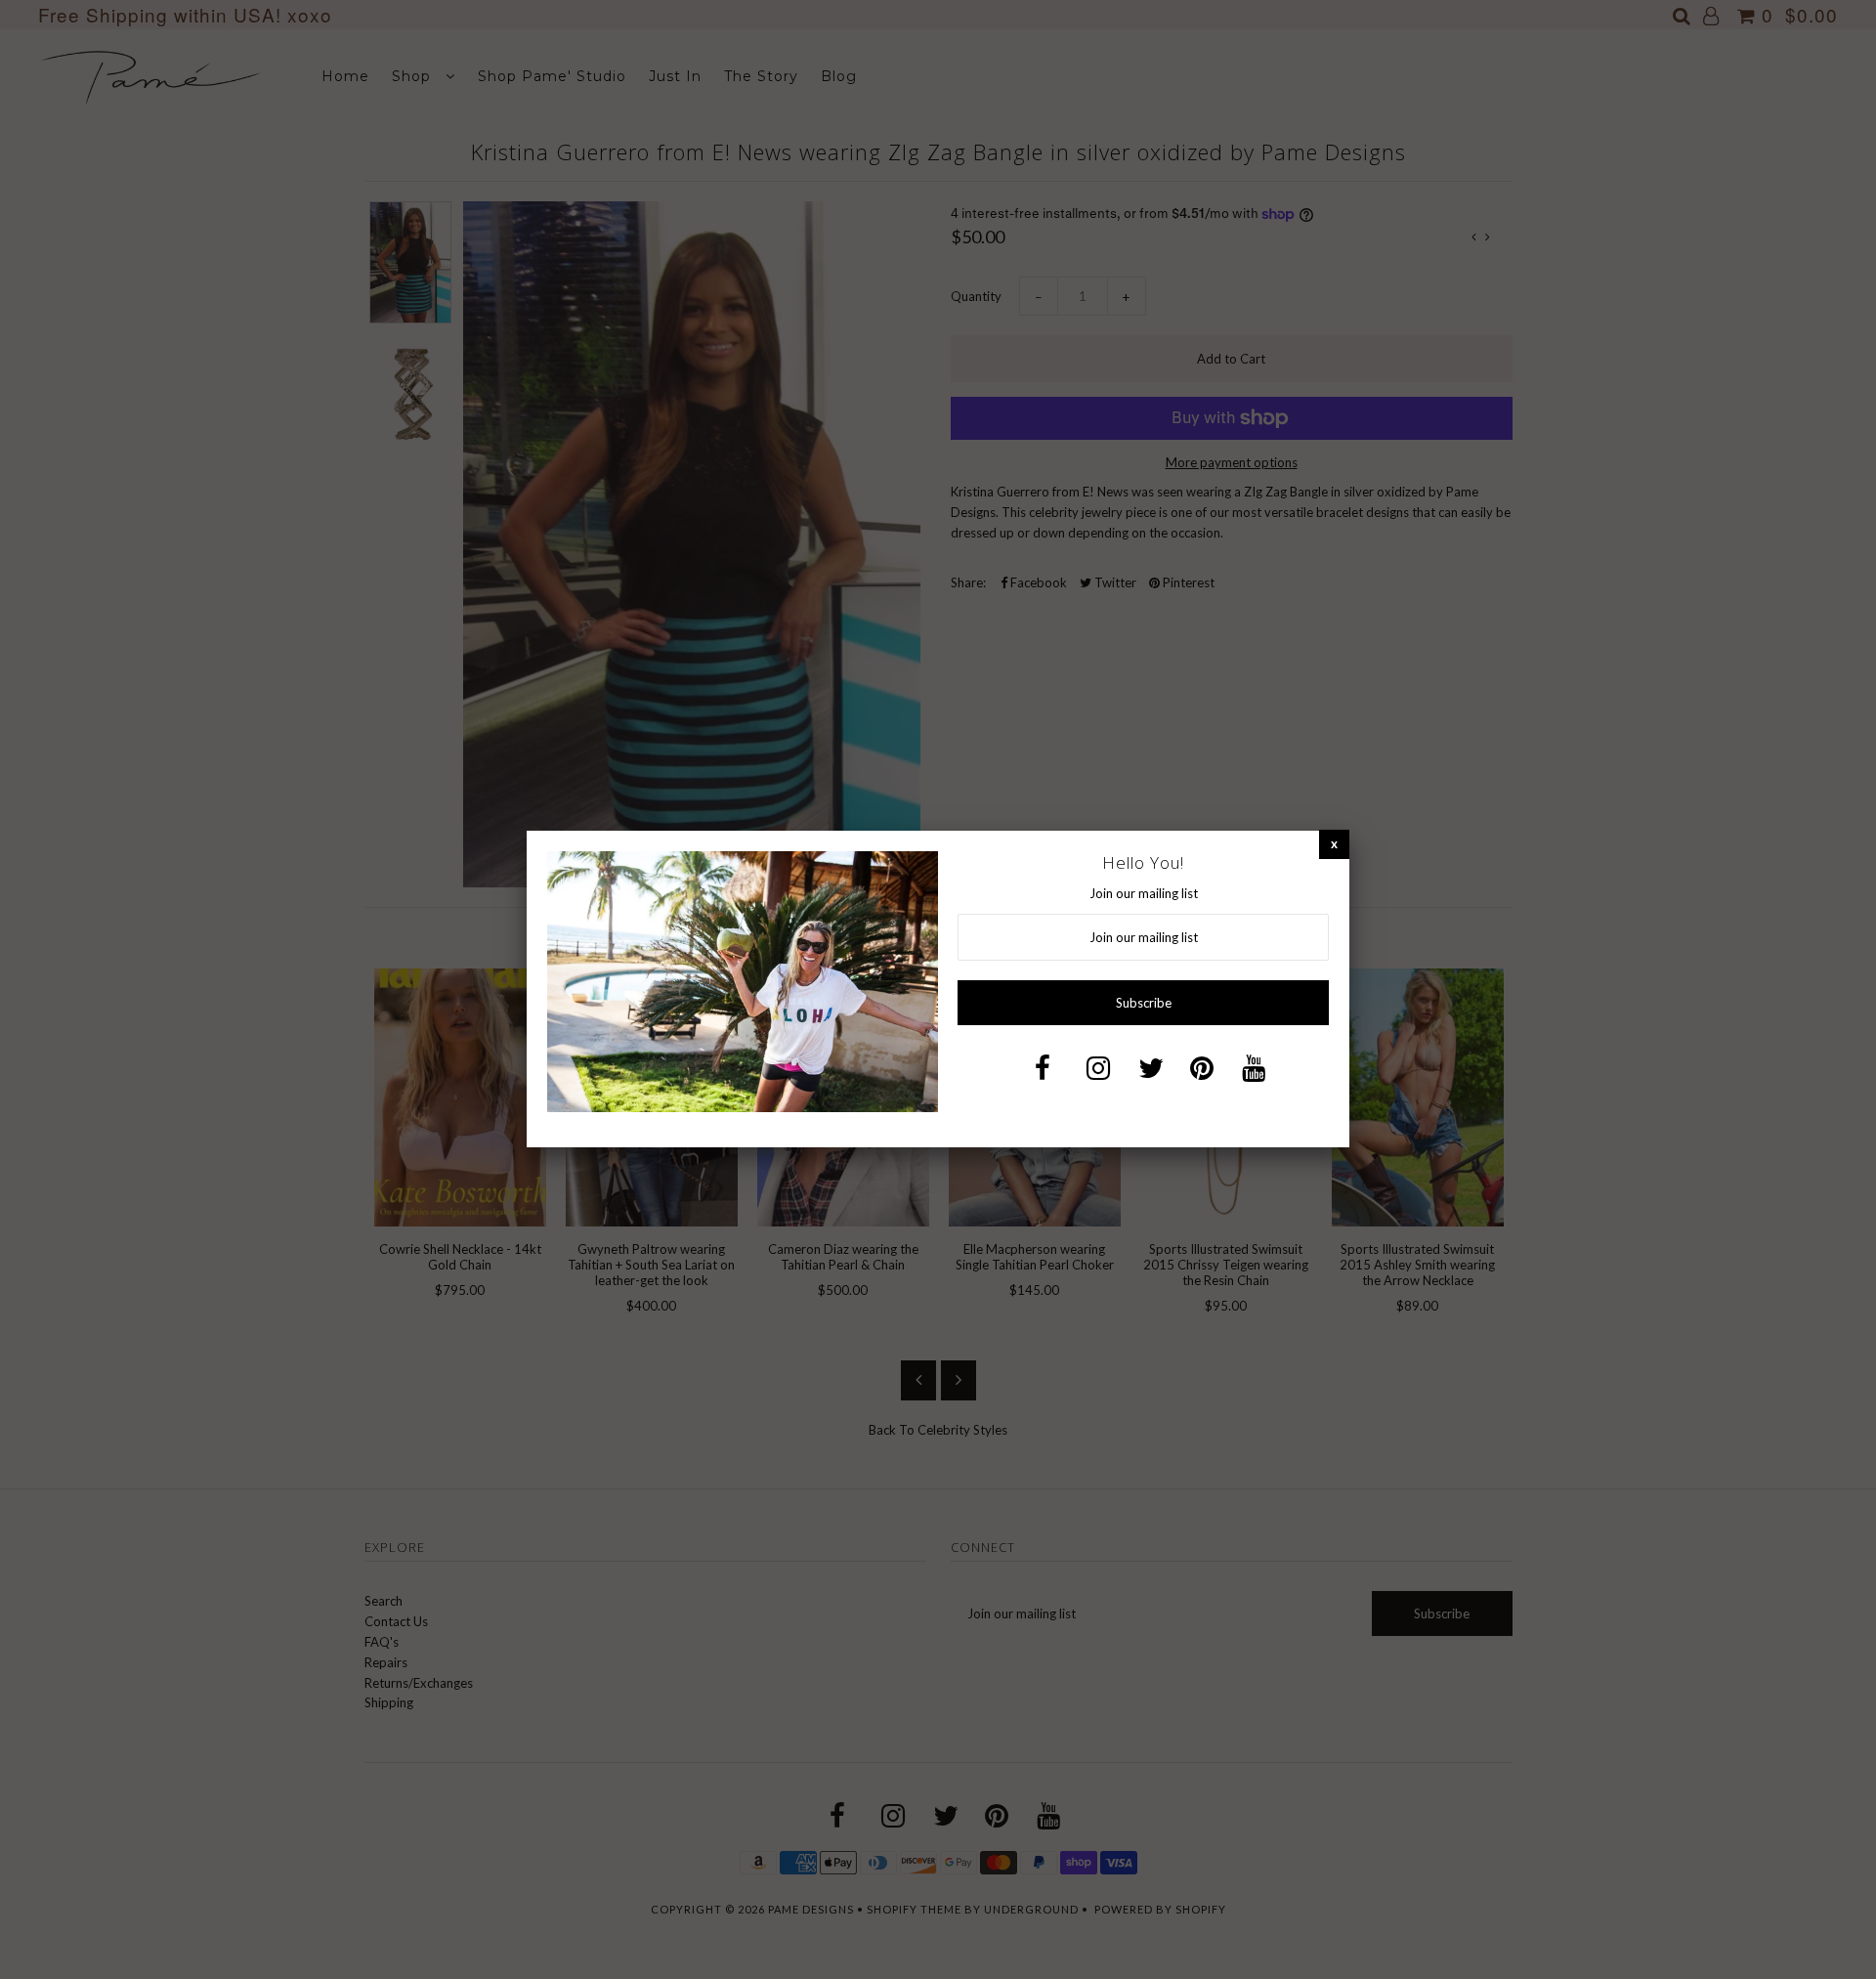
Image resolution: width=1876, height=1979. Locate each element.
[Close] (1334, 844)
